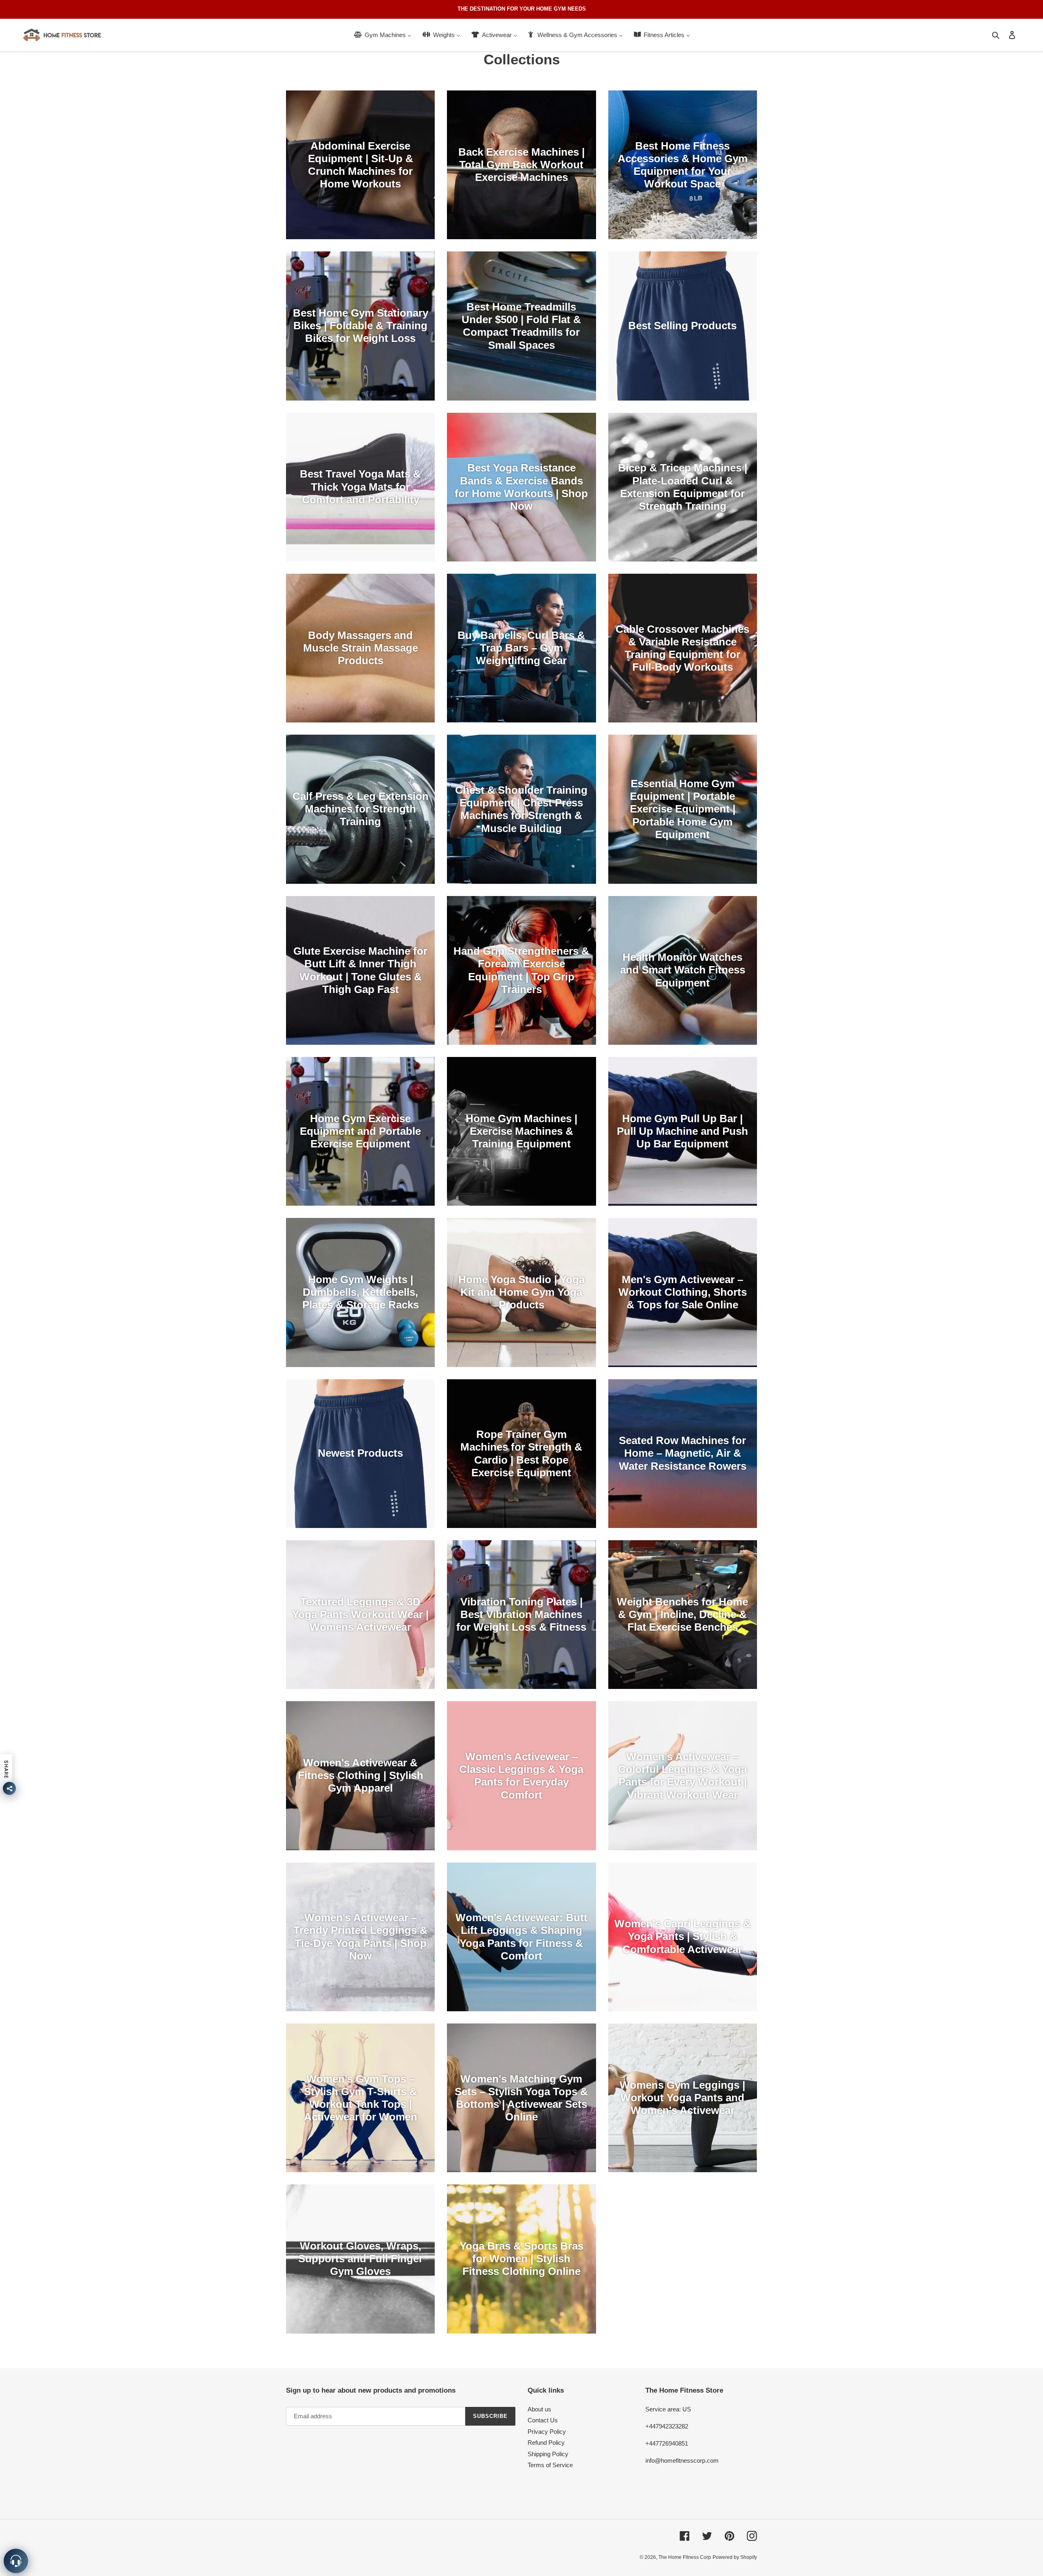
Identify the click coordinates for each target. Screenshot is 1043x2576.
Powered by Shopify (735, 2557)
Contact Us (543, 2420)
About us (539, 2409)
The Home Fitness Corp (685, 2557)
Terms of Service (550, 2465)
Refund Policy (546, 2443)
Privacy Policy (547, 2432)
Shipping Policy (548, 2454)
